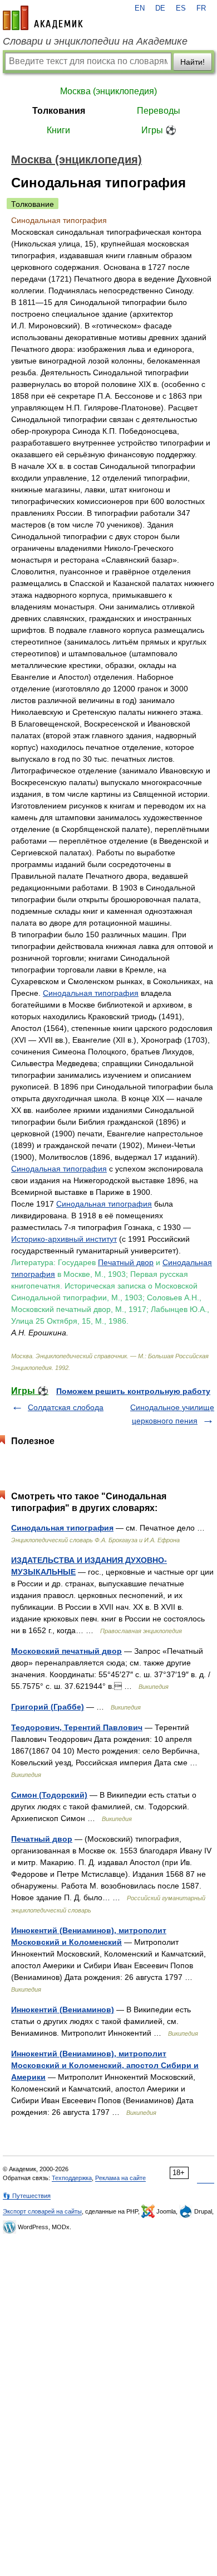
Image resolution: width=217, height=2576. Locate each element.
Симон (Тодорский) (49, 1795)
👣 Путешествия (27, 2196)
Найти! (193, 62)
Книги (58, 130)
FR (201, 8)
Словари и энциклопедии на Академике (95, 41)
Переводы (159, 111)
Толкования (59, 111)
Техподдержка (72, 2178)
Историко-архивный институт (64, 1239)
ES (181, 8)
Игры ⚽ (159, 130)
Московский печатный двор (66, 1651)
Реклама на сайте (120, 2178)
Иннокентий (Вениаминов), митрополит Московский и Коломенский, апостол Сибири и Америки (105, 2065)
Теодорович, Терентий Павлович (77, 1727)
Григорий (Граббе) (48, 1707)
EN (140, 8)
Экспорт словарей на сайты (42, 2211)
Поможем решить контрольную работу (133, 1391)
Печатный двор (126, 1262)
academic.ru (43, 18)
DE (160, 8)
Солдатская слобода (66, 1407)
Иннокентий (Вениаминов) (63, 2010)
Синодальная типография (91, 993)
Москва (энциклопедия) (108, 91)
